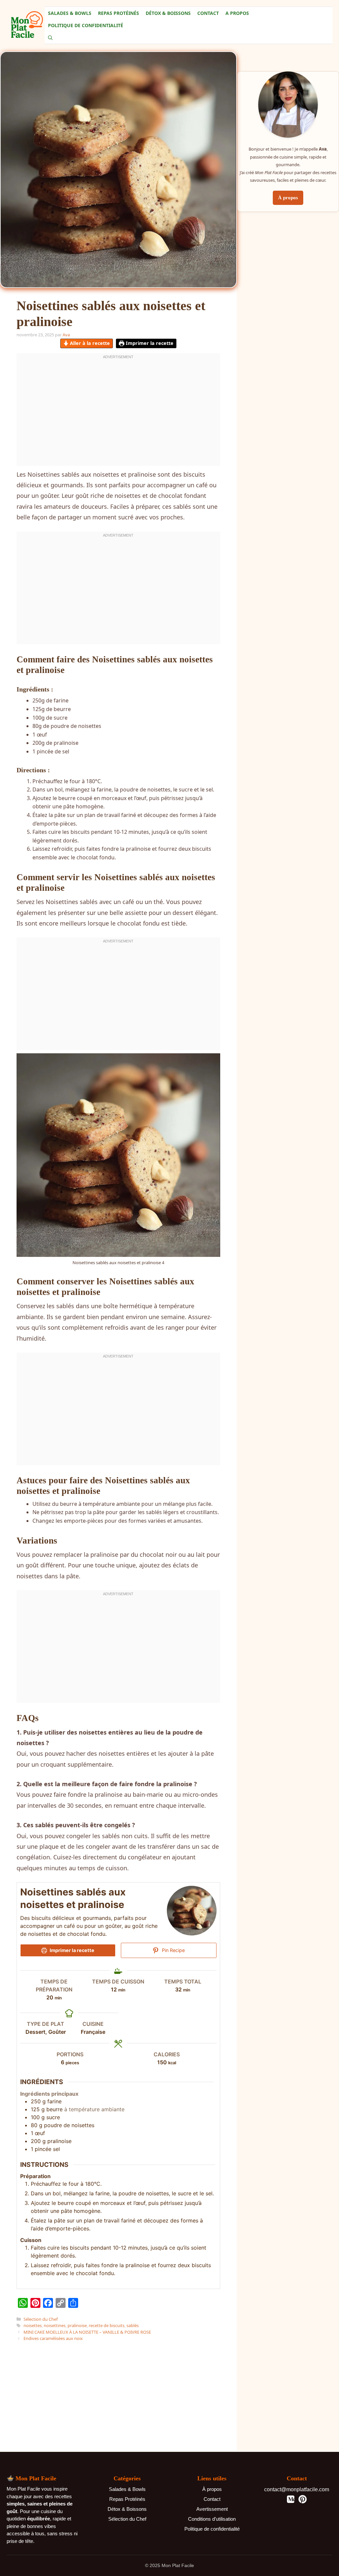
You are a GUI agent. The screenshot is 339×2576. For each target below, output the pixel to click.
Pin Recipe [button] (173, 1950)
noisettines (55, 2325)
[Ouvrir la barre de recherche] (50, 38)
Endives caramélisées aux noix (53, 2338)
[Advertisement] (167, 2024)
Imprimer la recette (149, 343)
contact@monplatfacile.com (297, 2489)
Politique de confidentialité (212, 2529)
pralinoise (77, 2325)
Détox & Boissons (168, 13)
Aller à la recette (89, 343)
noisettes (33, 2325)
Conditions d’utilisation (212, 2519)
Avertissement (212, 2509)
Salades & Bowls (70, 13)
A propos (237, 13)
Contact (208, 13)
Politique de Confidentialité (86, 25)
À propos (288, 198)
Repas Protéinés (119, 13)
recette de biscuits (107, 2325)
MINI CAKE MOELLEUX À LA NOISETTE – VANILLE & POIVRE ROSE (87, 2332)
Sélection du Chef (41, 2319)
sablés (133, 2325)
